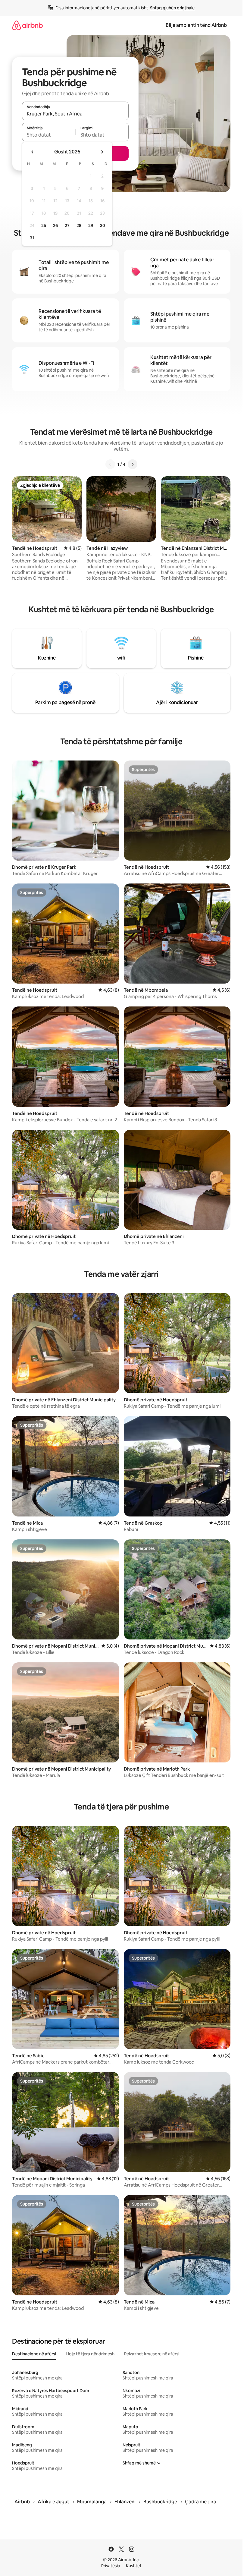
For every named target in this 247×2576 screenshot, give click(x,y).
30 (103, 225)
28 (79, 225)
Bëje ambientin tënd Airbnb (196, 25)
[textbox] (49, 135)
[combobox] (75, 114)
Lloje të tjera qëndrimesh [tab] (90, 2354)
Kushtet (134, 2566)
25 (44, 225)
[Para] (133, 464)
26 (55, 225)
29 (91, 225)
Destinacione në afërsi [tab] (34, 2354)
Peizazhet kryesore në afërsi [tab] (152, 2354)
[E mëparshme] (110, 464)
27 (67, 225)
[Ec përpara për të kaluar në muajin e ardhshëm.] (102, 152)
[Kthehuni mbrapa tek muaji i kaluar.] (33, 152)
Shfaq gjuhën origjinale (172, 8)
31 (32, 238)
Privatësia (111, 2566)
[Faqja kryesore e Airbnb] (27, 25)
